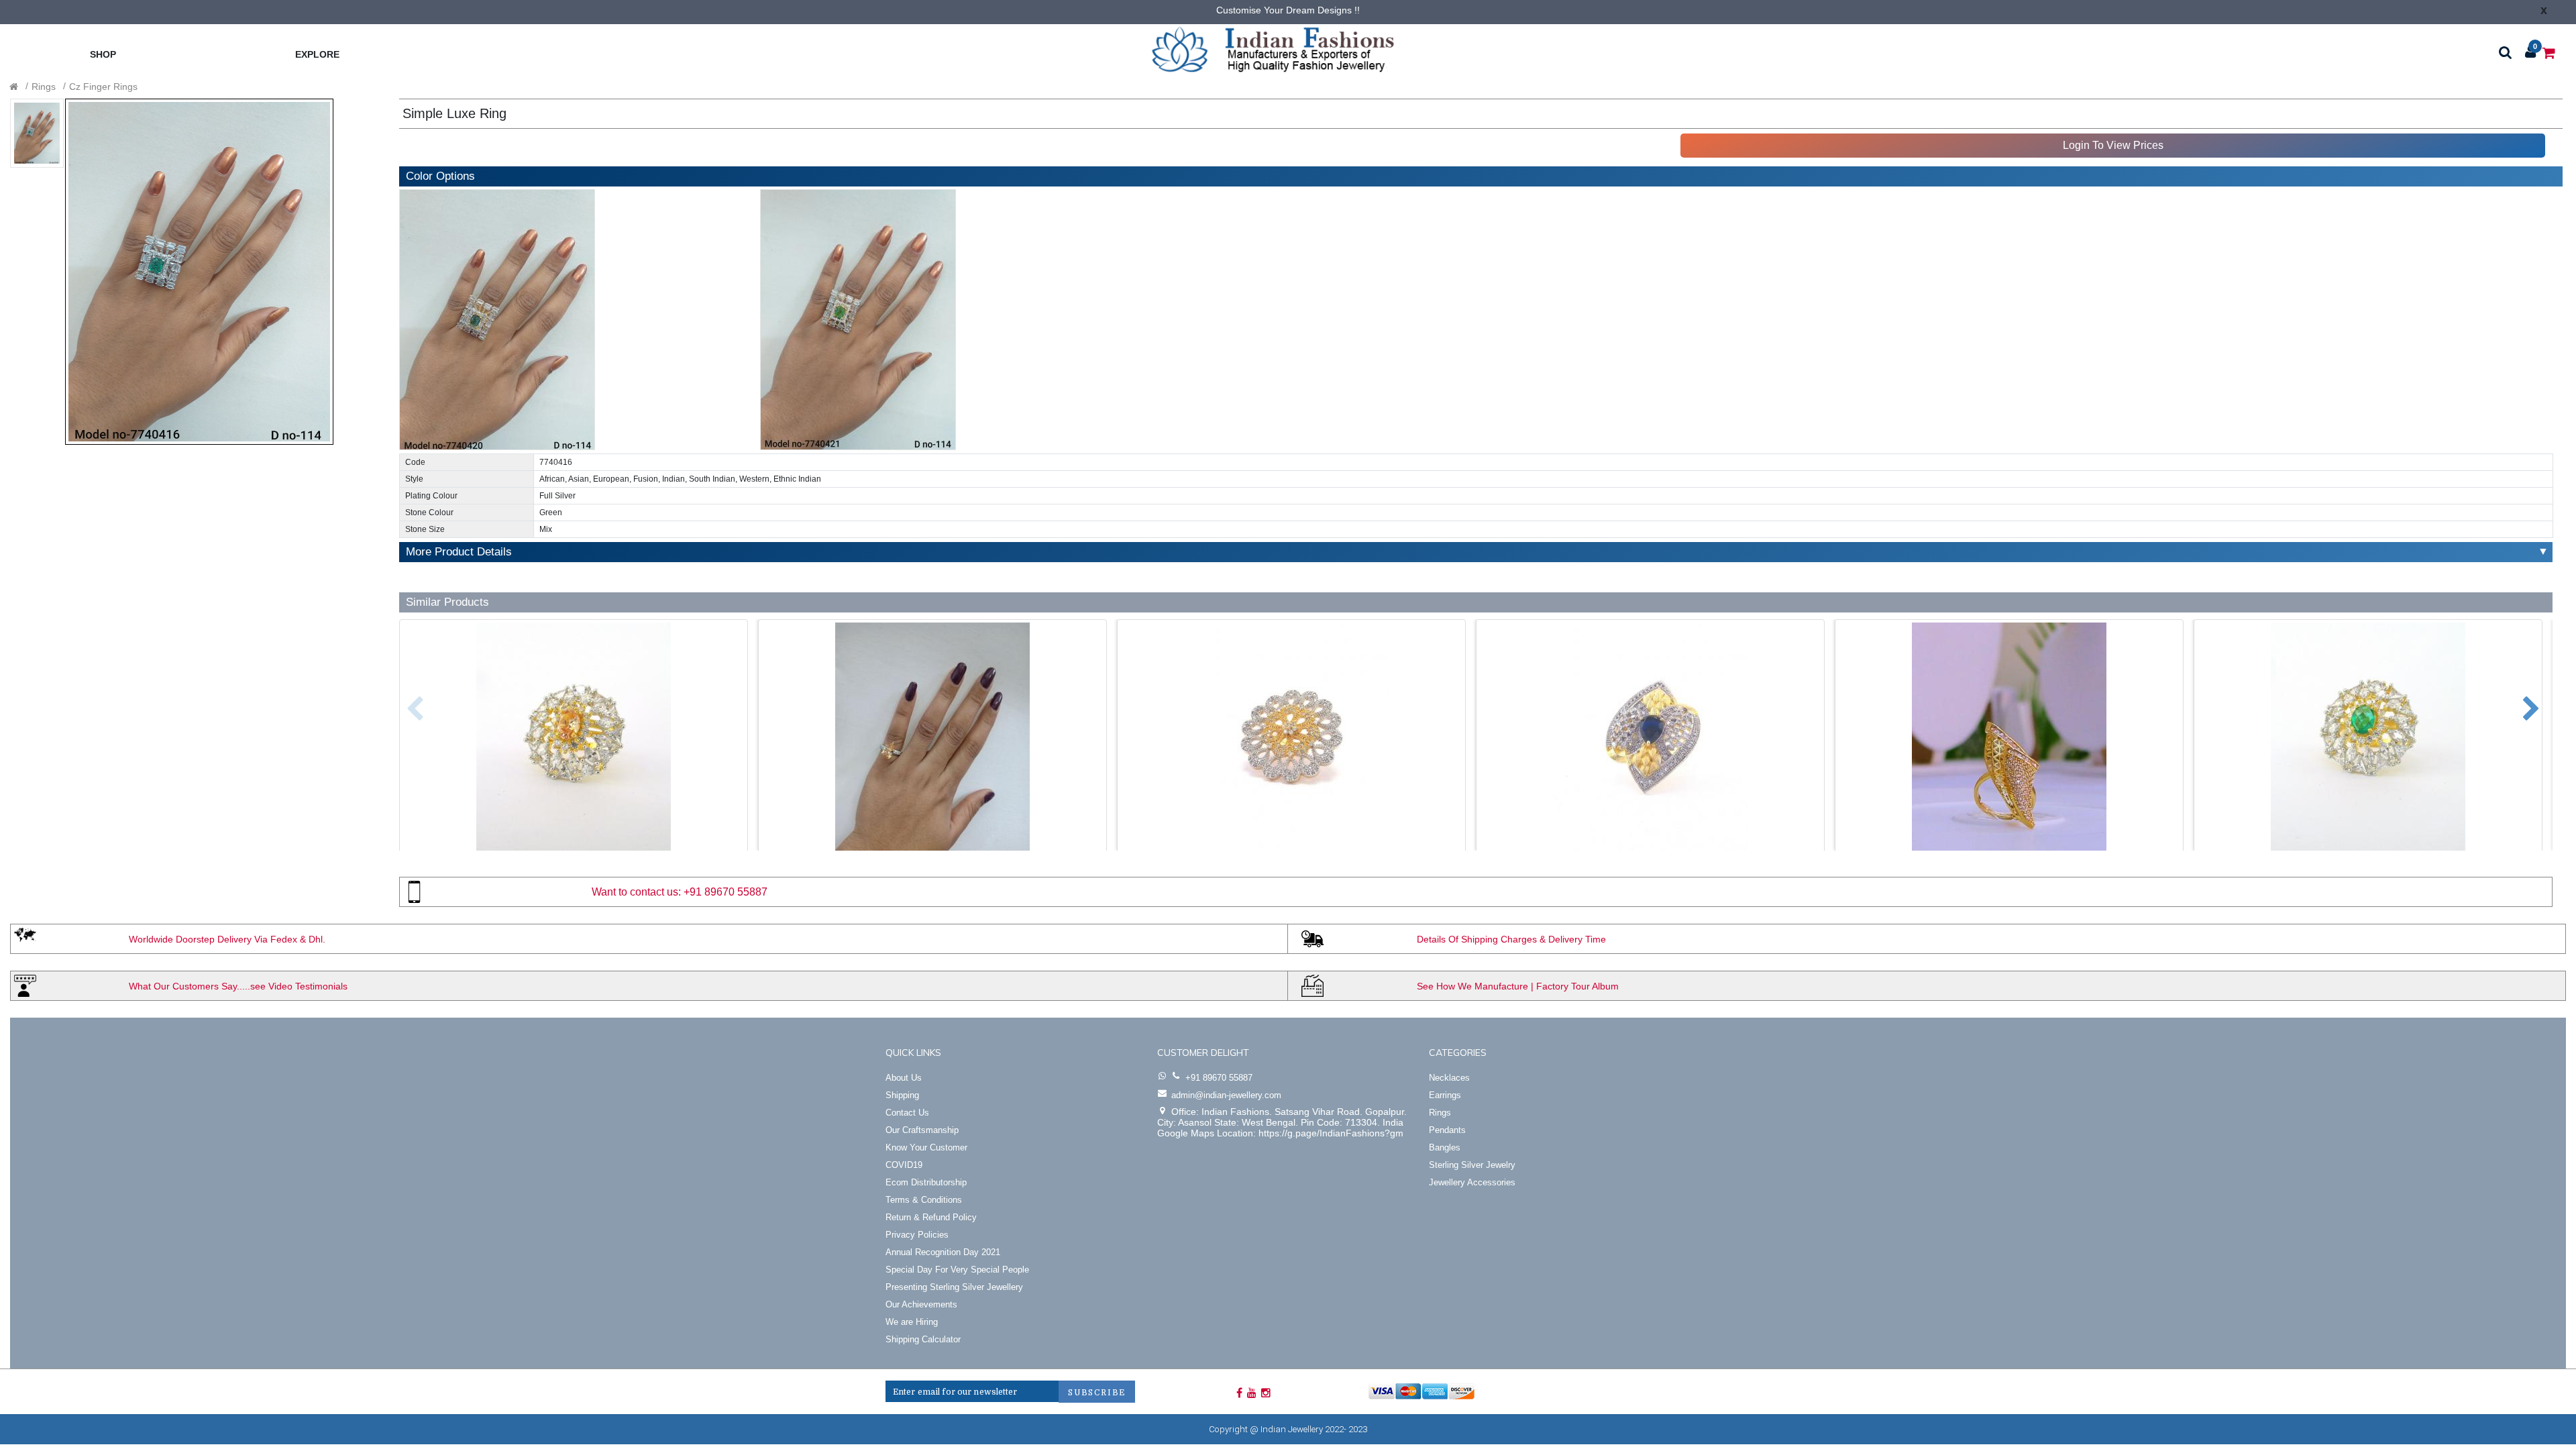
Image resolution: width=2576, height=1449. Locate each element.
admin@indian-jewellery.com (1226, 1095)
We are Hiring (912, 1322)
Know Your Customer (926, 1147)
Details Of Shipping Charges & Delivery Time (1511, 939)
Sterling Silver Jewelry (1472, 1165)
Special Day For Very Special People (957, 1270)
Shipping (902, 1095)
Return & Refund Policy (931, 1217)
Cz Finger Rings (103, 87)
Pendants (1447, 1130)
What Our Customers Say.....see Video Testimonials (238, 986)
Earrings (1445, 1095)
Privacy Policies (917, 1235)
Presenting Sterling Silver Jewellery (954, 1287)
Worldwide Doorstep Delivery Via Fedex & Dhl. (227, 939)
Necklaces (1449, 1078)
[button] (405, 702)
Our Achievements (921, 1304)
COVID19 (904, 1165)
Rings (44, 87)
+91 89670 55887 (726, 892)
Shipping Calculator (923, 1339)
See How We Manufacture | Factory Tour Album (1518, 986)
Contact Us (907, 1113)
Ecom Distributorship (926, 1182)
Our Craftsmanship (922, 1130)
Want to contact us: (636, 892)
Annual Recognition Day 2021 (943, 1252)
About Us (904, 1078)
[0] (2549, 52)
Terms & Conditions (924, 1200)
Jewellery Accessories (1472, 1182)
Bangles (1445, 1147)
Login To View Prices (2113, 145)
